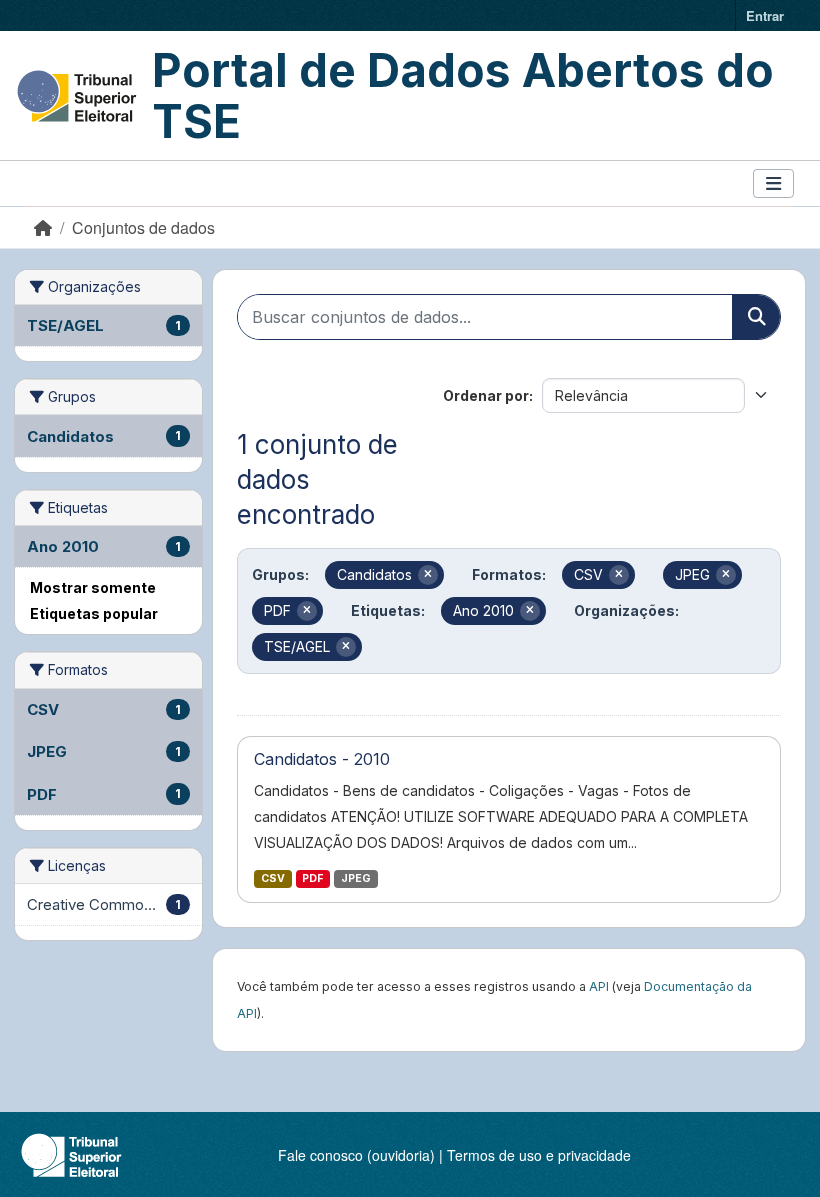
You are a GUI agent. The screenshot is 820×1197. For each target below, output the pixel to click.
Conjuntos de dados (143, 227)
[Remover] (428, 575)
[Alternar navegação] (773, 183)
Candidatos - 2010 (322, 759)
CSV (273, 878)
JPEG (356, 878)
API (599, 986)
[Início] (43, 227)
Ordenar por (486, 395)
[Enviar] (756, 317)
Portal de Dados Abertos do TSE (463, 95)
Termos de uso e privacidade (539, 1155)
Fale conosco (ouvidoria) (356, 1155)
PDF (312, 878)
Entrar (765, 15)
